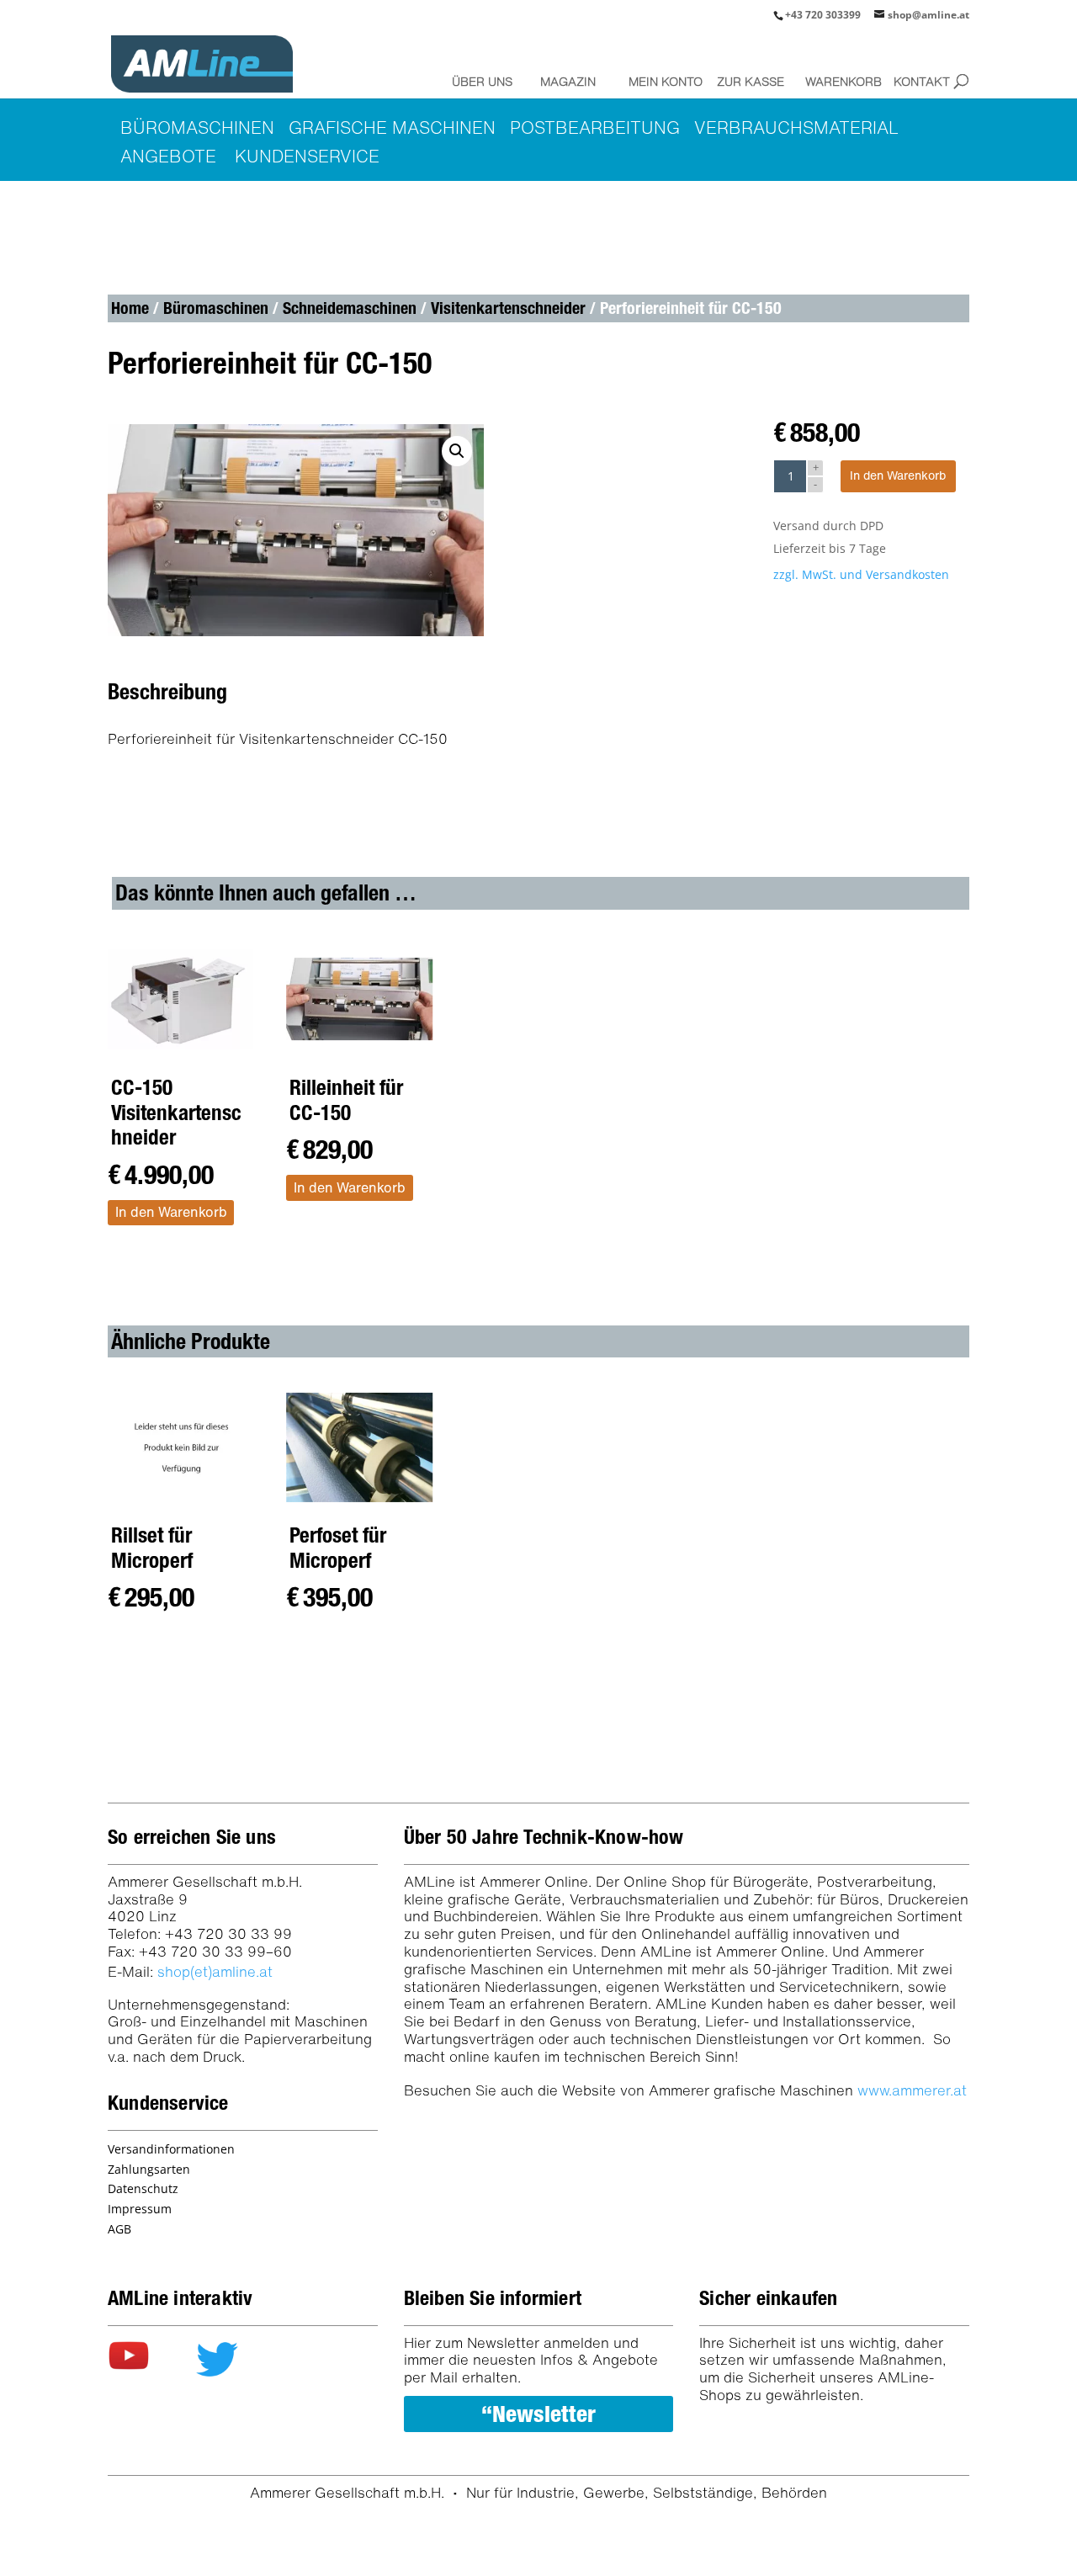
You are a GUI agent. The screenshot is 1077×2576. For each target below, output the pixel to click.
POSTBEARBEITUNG (595, 127)
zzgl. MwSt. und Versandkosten (861, 574)
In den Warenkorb (898, 475)
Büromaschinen (216, 308)
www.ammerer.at (912, 2090)
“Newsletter (538, 2414)
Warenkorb (838, 81)
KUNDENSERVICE (307, 156)
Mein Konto (661, 81)
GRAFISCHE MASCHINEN (392, 127)
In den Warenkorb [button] (171, 1212)
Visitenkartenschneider (508, 308)
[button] (457, 451)
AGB (119, 2229)
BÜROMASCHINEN (197, 127)
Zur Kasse (750, 81)
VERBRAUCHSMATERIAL (796, 127)
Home (130, 308)
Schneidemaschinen (350, 308)
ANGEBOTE (168, 156)
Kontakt (922, 81)
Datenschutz (143, 2188)
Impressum (140, 2209)
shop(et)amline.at (215, 1971)
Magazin (568, 81)
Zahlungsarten (149, 2169)
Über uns (482, 81)
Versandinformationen (171, 2149)
